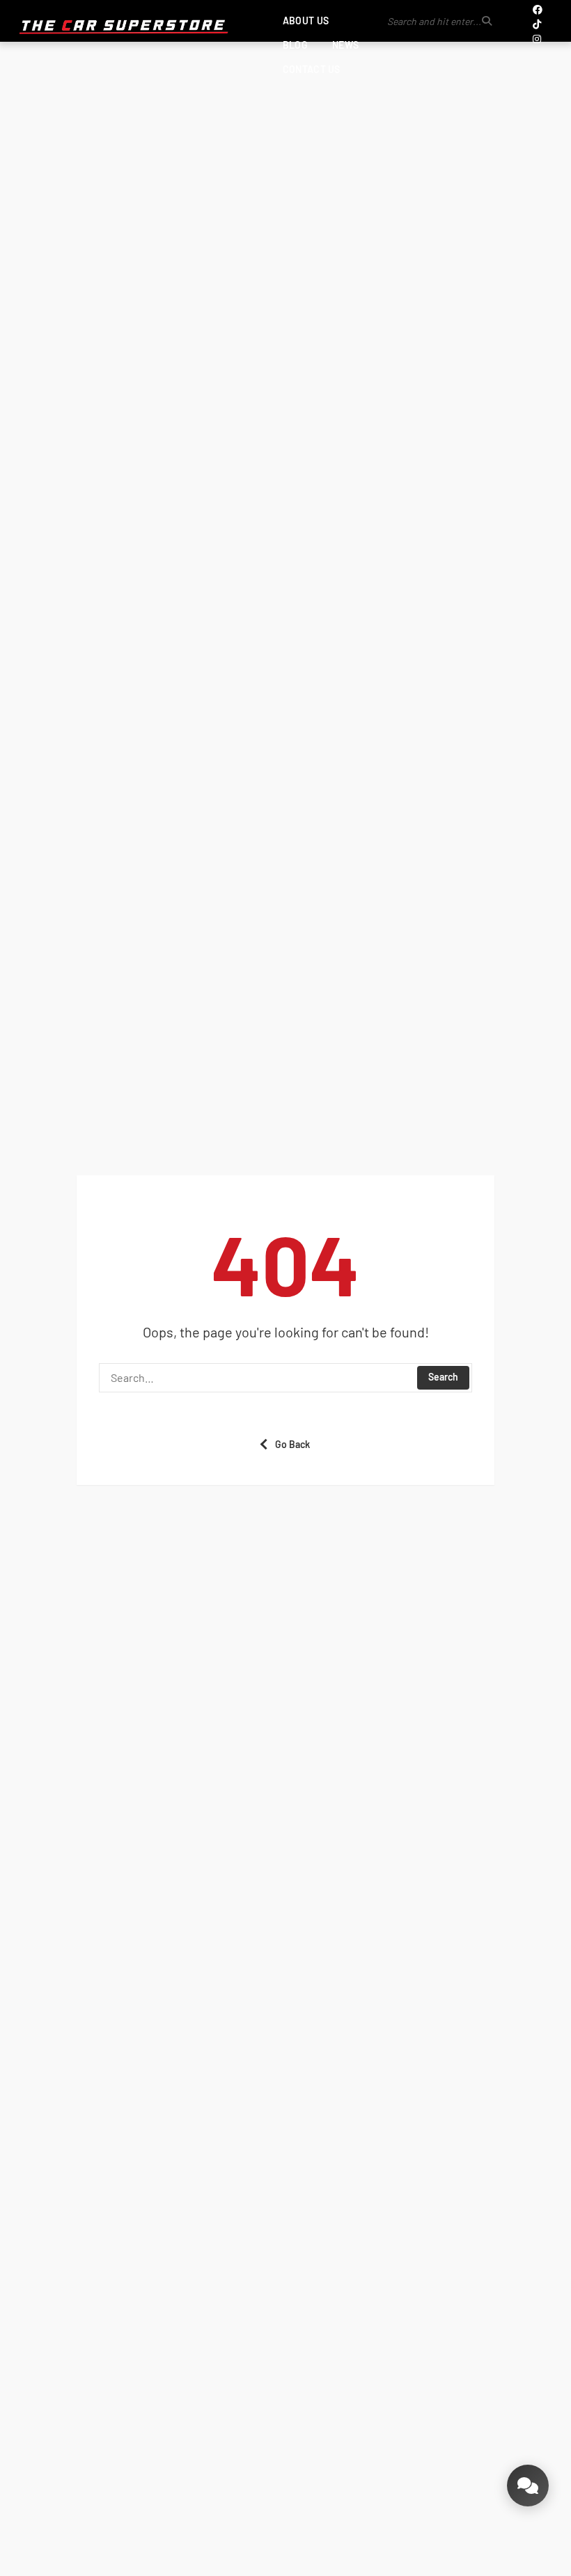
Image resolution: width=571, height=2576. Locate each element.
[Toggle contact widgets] (528, 2486)
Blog (295, 45)
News (345, 45)
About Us (306, 21)
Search (443, 1377)
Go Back (292, 1444)
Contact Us (312, 69)
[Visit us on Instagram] (537, 39)
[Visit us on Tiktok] (537, 24)
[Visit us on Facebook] (538, 9)
